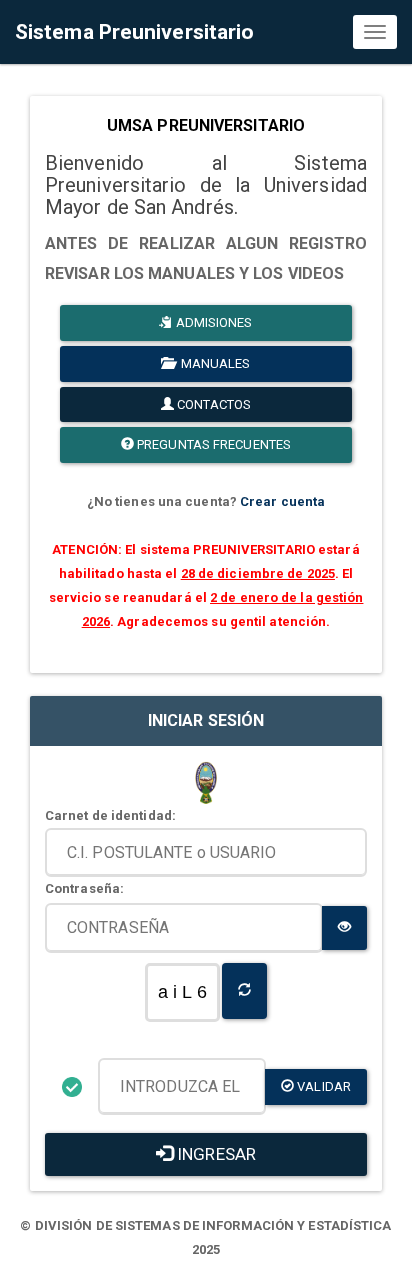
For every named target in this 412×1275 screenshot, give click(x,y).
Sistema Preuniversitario (134, 32)
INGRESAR (214, 1154)
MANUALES (213, 363)
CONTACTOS (212, 404)
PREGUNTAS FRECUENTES (212, 444)
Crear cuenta (282, 501)
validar (322, 1086)
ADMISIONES (213, 322)
